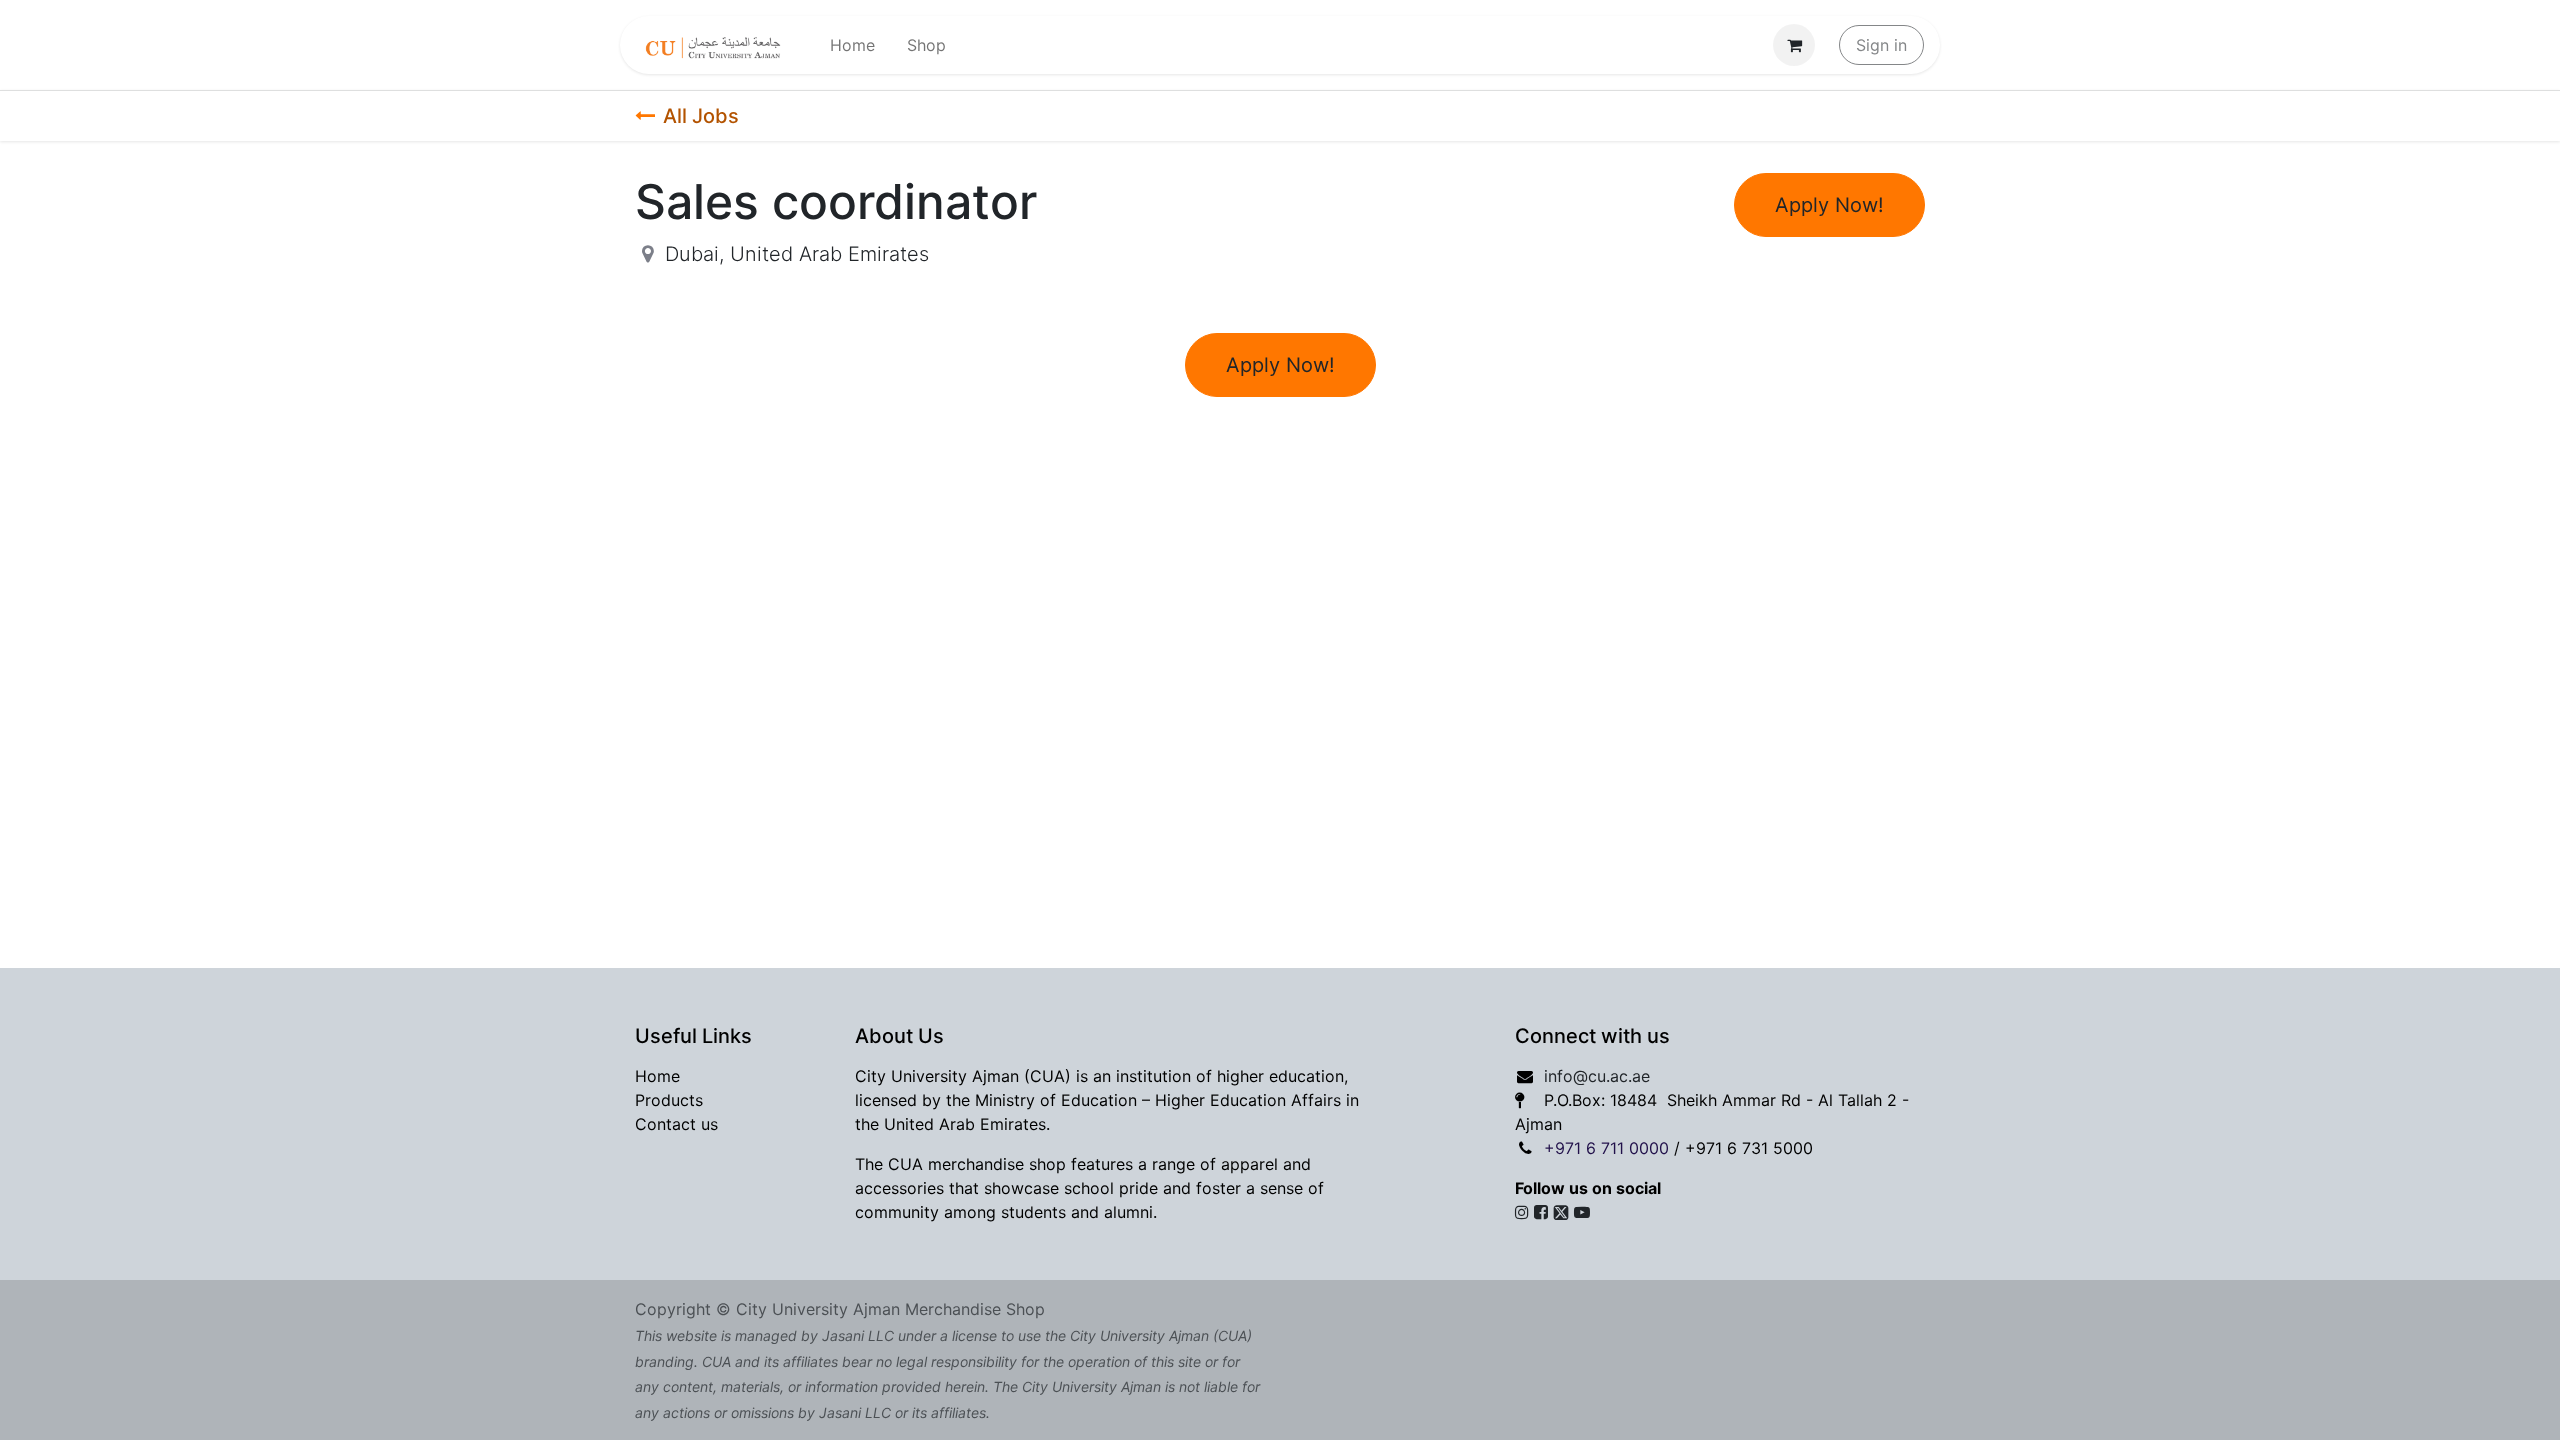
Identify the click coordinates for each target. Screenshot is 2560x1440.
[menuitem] (852, 45)
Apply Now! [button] (1829, 205)
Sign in (1881, 45)
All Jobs (701, 116)
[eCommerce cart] (1794, 45)
